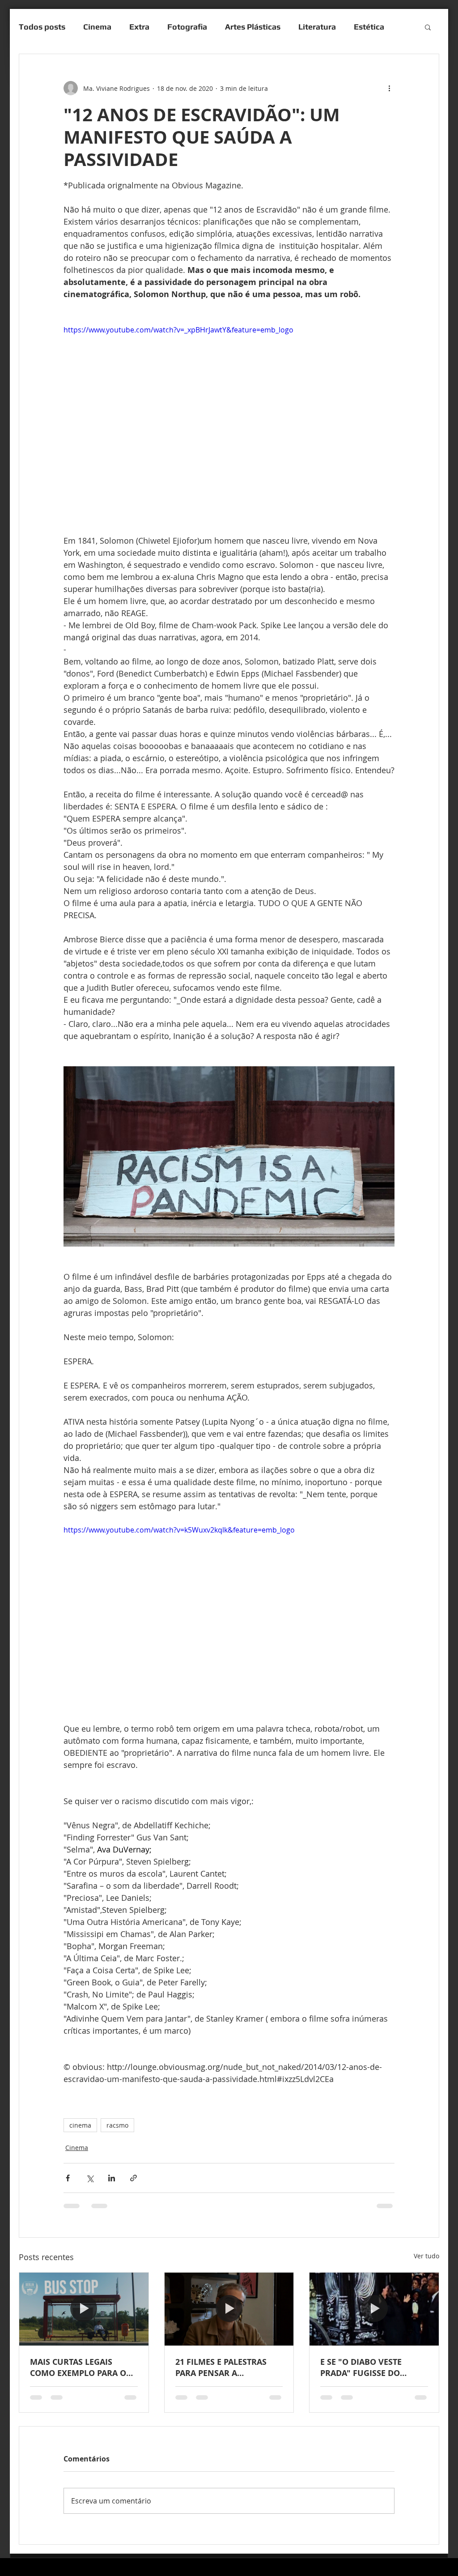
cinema (80, 2125)
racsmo (117, 2125)
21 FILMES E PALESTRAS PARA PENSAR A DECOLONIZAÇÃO (221, 2367)
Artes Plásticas (253, 27)
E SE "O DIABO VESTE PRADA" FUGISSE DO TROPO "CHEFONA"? (361, 2367)
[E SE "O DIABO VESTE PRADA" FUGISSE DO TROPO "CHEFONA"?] (374, 2309)
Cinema (97, 27)
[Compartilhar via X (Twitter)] (90, 2178)
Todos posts (42, 27)
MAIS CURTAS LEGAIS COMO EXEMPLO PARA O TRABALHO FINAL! (78, 2367)
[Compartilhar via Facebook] (68, 2178)
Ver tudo (426, 2256)
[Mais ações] (389, 88)
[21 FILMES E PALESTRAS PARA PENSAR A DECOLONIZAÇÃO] (229, 2309)
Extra (139, 27)
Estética (369, 27)
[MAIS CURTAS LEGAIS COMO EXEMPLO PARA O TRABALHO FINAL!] (84, 2309)
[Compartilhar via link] (134, 2178)
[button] (428, 27)
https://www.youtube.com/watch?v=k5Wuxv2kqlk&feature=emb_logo (179, 1530)
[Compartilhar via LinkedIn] (112, 2178)
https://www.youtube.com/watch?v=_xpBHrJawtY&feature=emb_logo (178, 330)
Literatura (317, 27)
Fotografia (187, 27)
